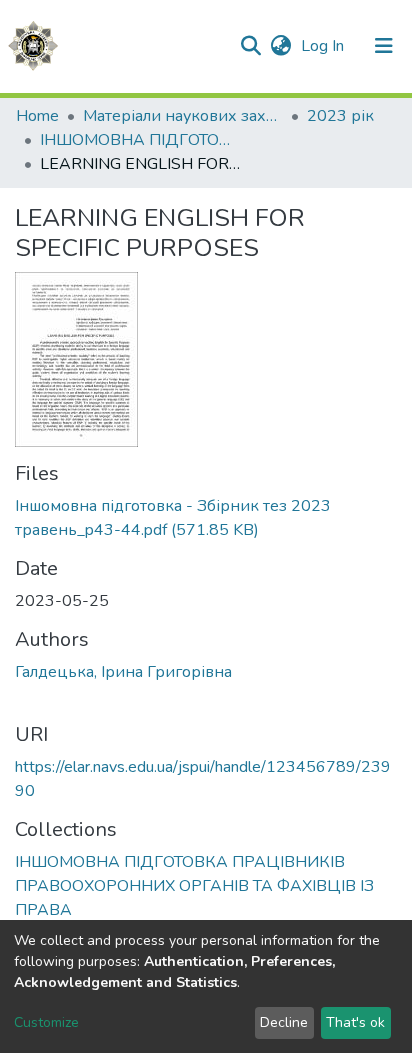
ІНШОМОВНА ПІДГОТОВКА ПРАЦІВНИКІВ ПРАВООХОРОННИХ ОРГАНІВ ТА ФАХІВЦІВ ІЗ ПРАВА (140, 140)
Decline (284, 1022)
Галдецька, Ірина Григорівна (123, 672)
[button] (280, 46)
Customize (46, 1022)
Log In (324, 46)
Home (37, 116)
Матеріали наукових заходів (183, 116)
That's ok (355, 1022)
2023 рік (340, 116)
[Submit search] (250, 46)
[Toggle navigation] (384, 46)
